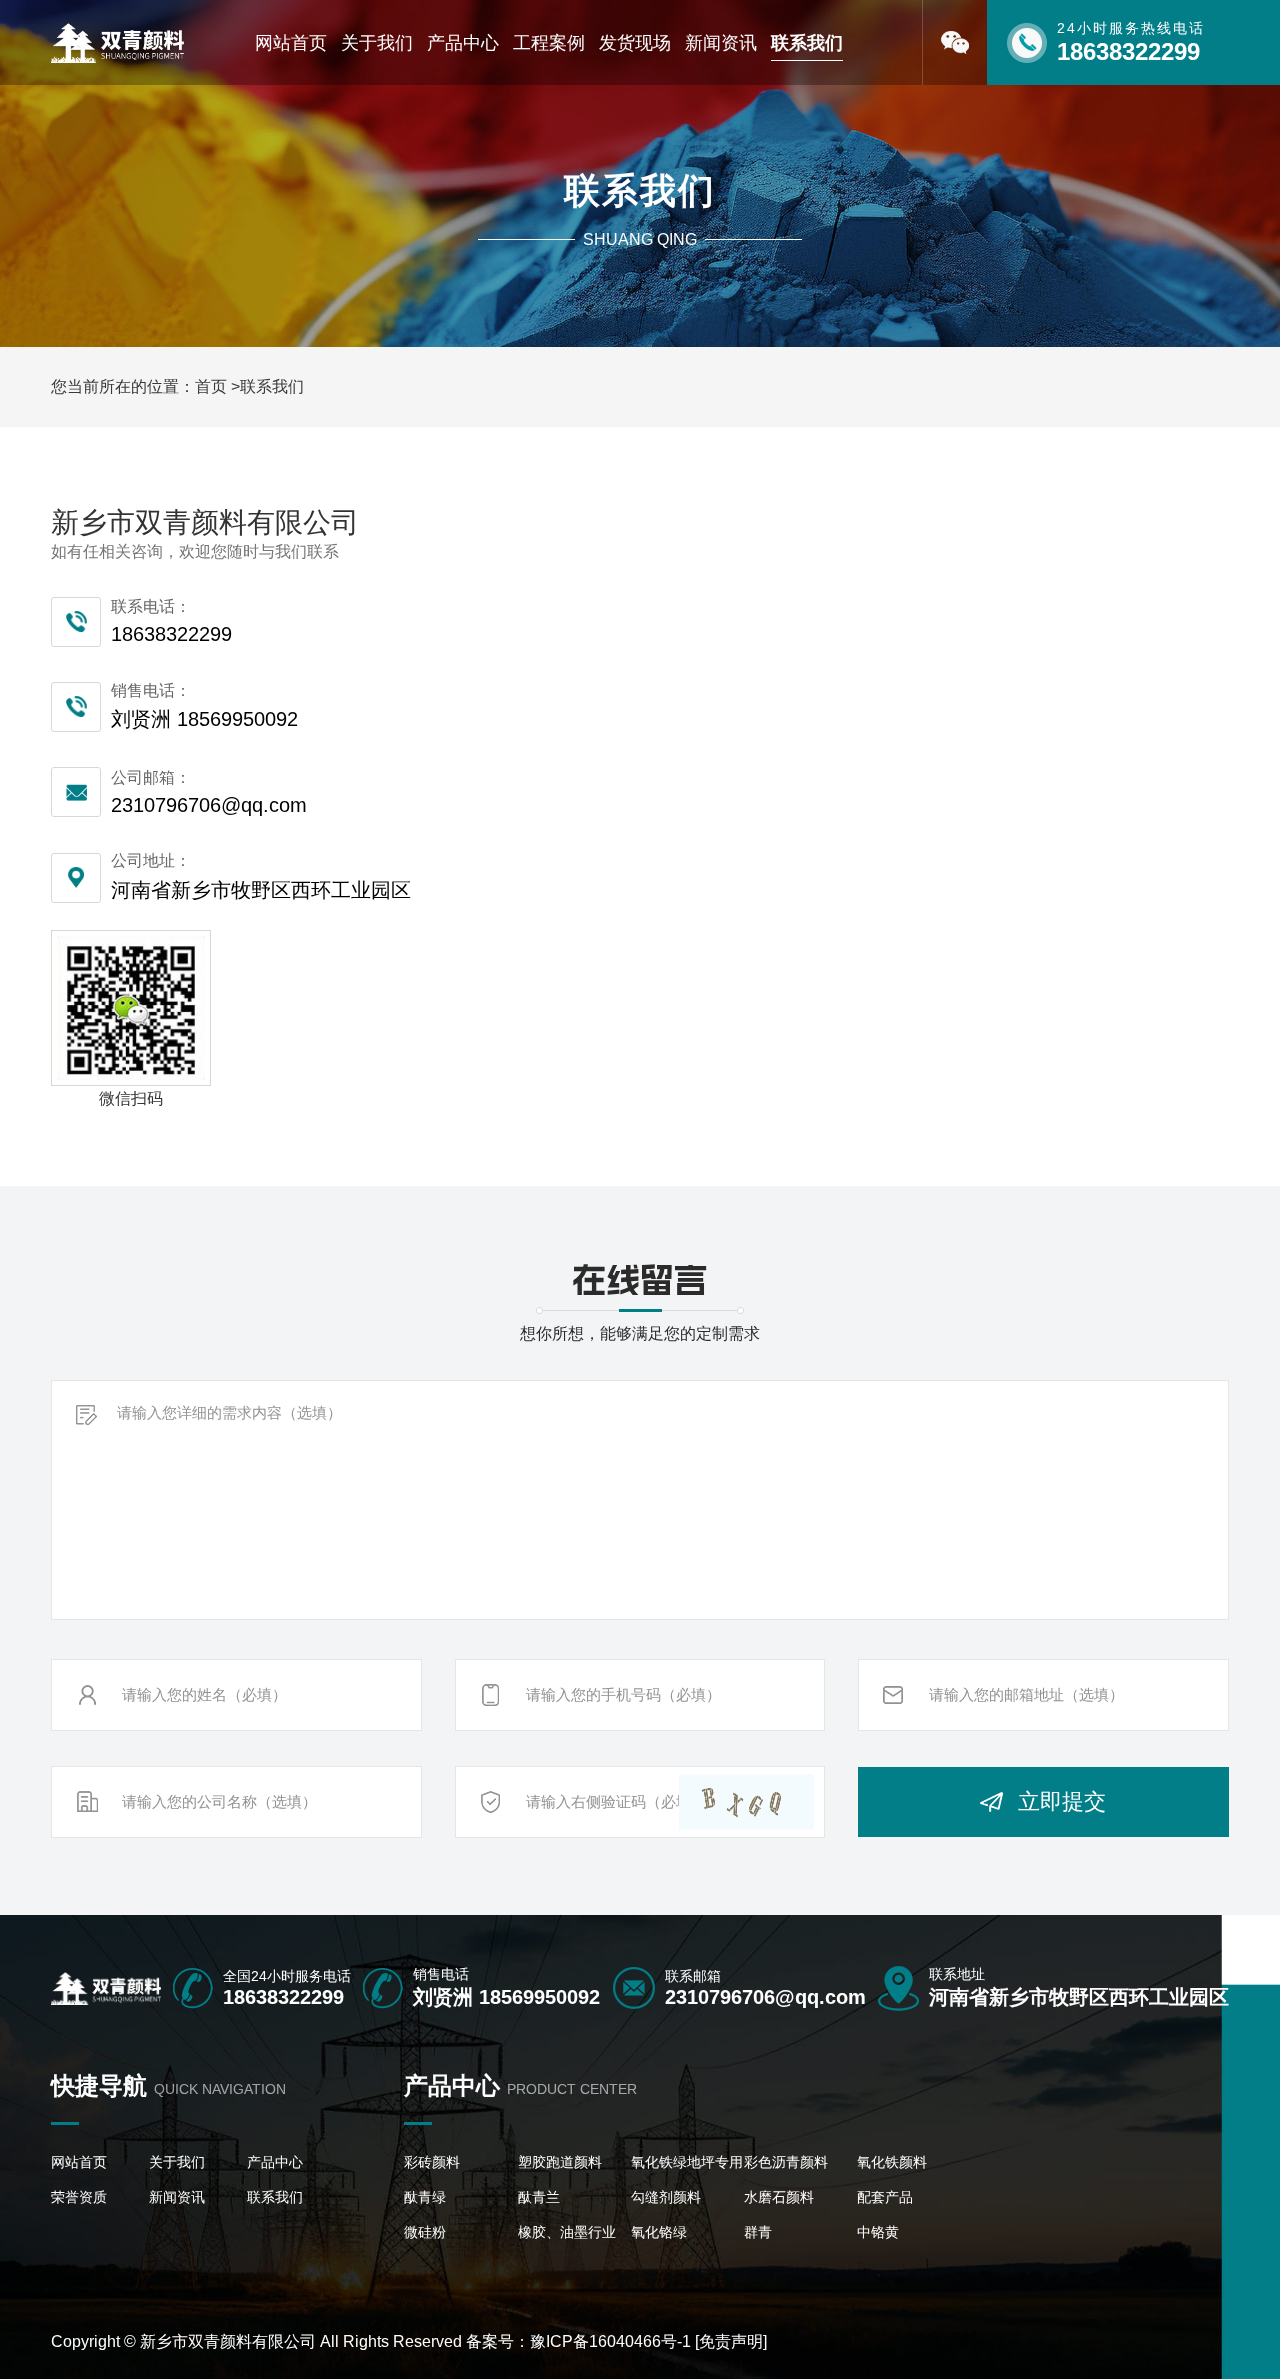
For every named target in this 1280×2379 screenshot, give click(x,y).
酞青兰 (539, 2197)
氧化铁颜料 (892, 2162)
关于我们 (377, 43)
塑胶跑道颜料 (560, 2162)
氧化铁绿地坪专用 (687, 2162)
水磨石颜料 (779, 2197)
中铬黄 (878, 2232)
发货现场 (635, 43)
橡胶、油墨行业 (567, 2232)
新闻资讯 (721, 43)
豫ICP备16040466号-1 (610, 2341)
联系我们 (807, 43)
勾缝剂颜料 (666, 2197)
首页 (211, 386)
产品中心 (463, 43)
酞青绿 (425, 2197)
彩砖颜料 (432, 2162)
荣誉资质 (79, 2197)
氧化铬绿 (659, 2232)
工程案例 (549, 43)
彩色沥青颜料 (786, 2162)
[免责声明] (731, 2341)
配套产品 (885, 2197)
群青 (758, 2232)
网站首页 (291, 43)
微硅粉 (425, 2232)
